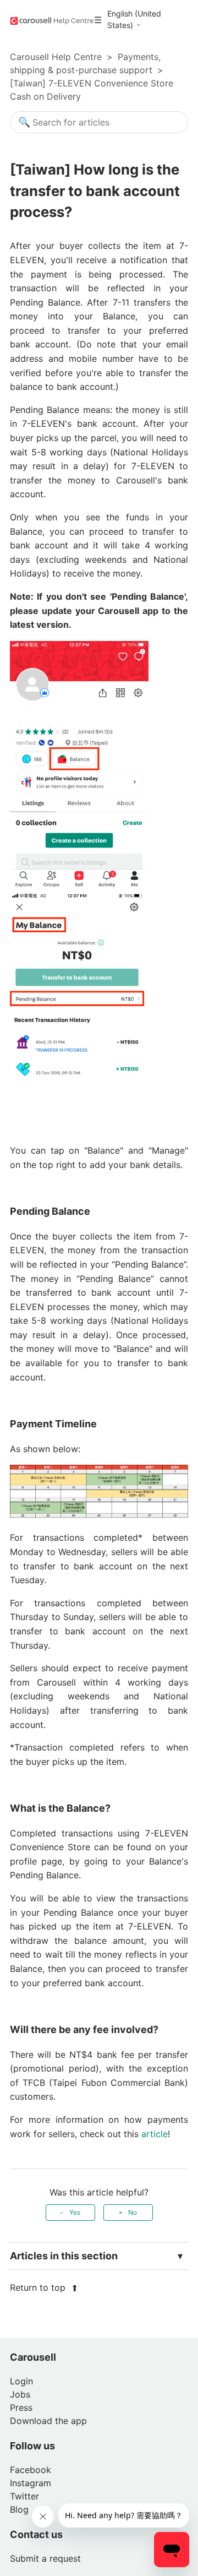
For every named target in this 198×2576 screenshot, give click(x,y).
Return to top (39, 2287)
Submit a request (45, 2558)
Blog (19, 2509)
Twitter (24, 2496)
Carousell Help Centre (56, 57)
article (155, 2134)
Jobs (20, 2394)
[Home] (52, 20)
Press (21, 2407)
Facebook (31, 2470)
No (133, 2212)
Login (21, 2381)
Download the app (48, 2421)
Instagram (31, 2483)
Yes (75, 2212)
